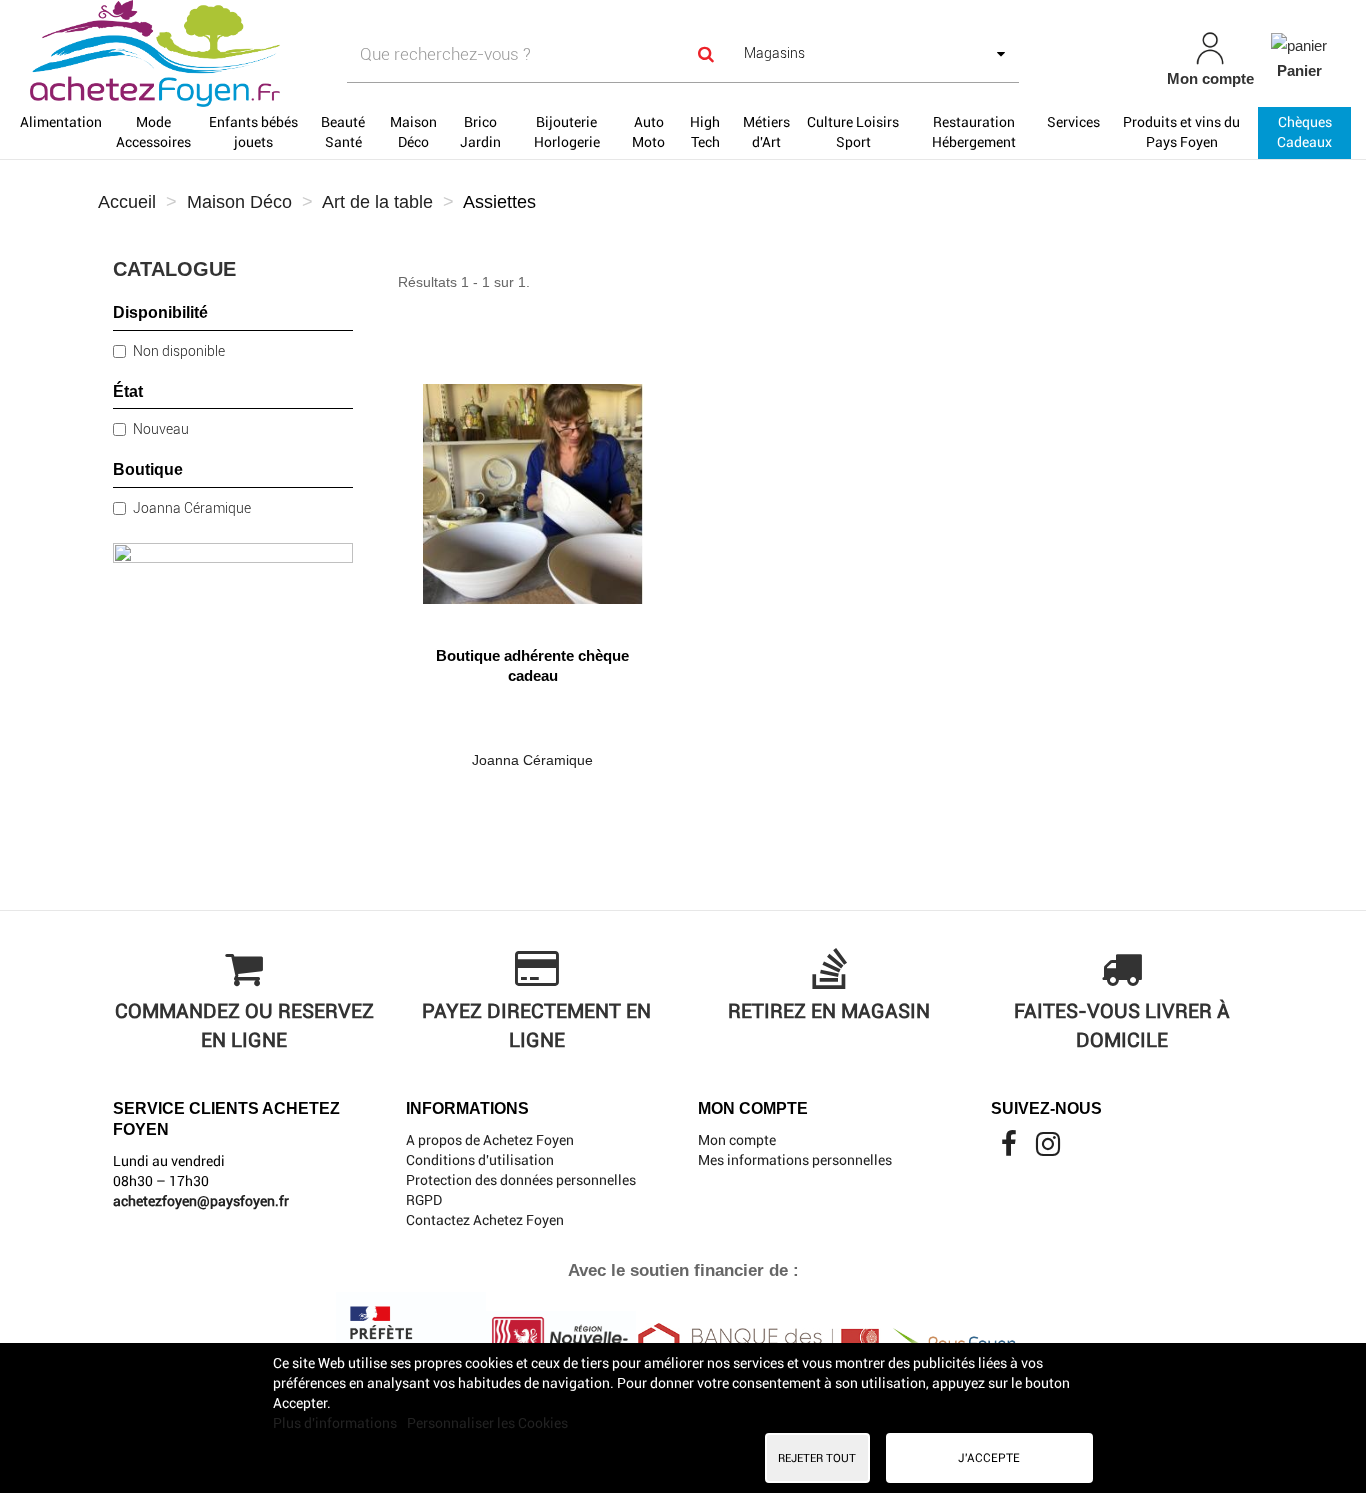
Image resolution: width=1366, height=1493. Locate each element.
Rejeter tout (817, 1458)
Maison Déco (413, 132)
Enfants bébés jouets (253, 132)
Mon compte (737, 1140)
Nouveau (161, 429)
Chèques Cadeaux (1304, 132)
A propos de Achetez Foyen (490, 1140)
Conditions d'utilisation (480, 1160)
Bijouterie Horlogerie (567, 132)
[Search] (706, 54)
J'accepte (989, 1458)
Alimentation (61, 122)
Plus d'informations (336, 1423)
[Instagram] (1048, 1149)
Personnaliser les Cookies (487, 1423)
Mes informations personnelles (795, 1160)
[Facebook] (1010, 1149)
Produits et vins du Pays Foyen (1181, 132)
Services (1073, 122)
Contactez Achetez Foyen (485, 1220)
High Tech (705, 132)
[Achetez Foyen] (237, 53)
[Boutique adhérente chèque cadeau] (533, 486)
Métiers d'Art (766, 132)
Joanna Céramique (192, 508)
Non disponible (179, 351)
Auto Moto (648, 132)
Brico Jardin (480, 132)
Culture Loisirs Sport (853, 132)
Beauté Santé (343, 132)
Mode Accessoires (153, 132)
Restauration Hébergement (974, 132)
